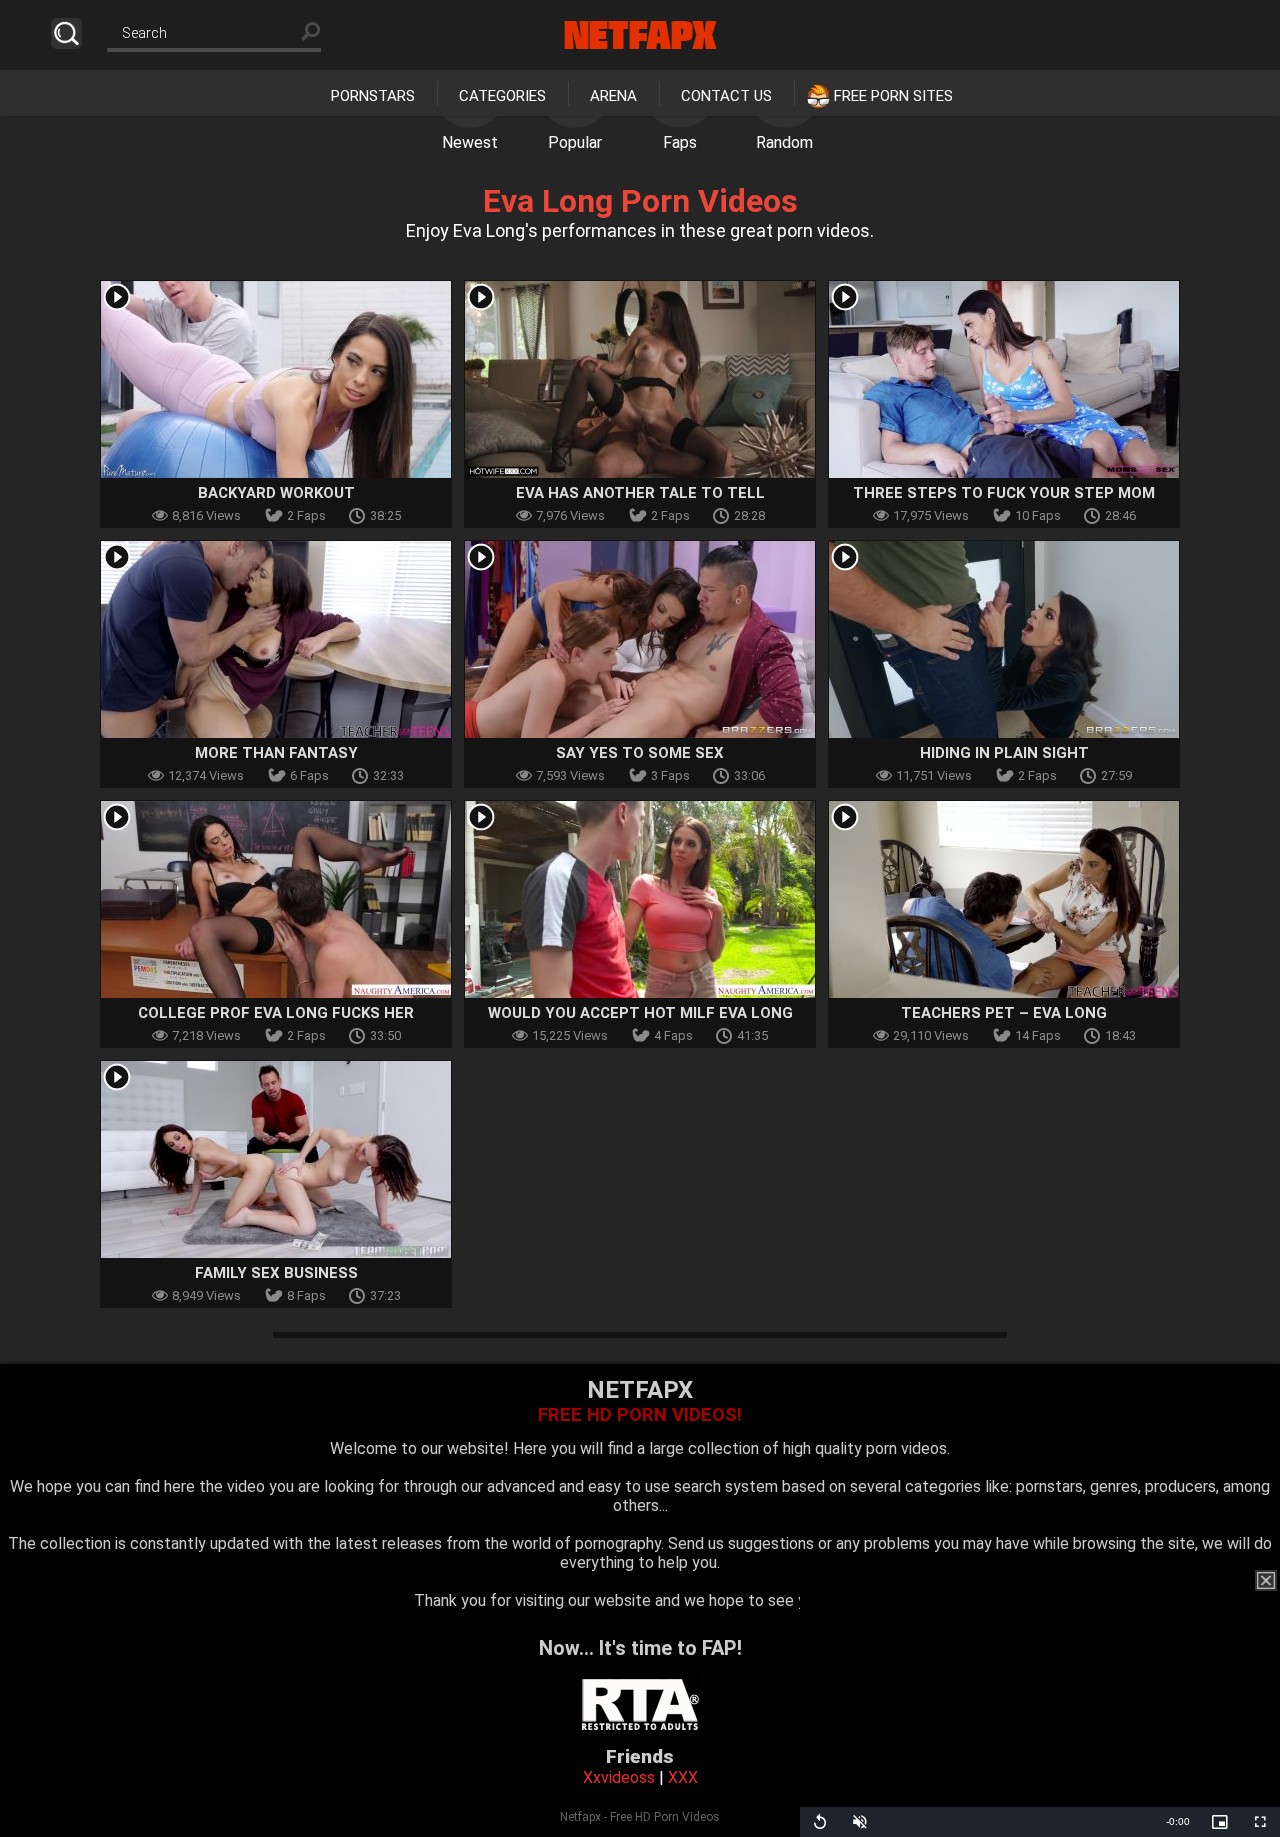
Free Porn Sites (893, 96)
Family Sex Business (276, 1273)
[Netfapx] (640, 35)
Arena (613, 96)
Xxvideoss (619, 1777)
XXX (683, 1777)
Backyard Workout (276, 493)
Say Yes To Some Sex (640, 753)
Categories (502, 96)
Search (66, 33)
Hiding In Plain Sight (1004, 753)
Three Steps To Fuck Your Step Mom (1004, 493)
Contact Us (726, 96)
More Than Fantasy (276, 753)
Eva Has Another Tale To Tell (640, 493)
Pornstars (373, 96)
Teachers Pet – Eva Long (1004, 1013)
